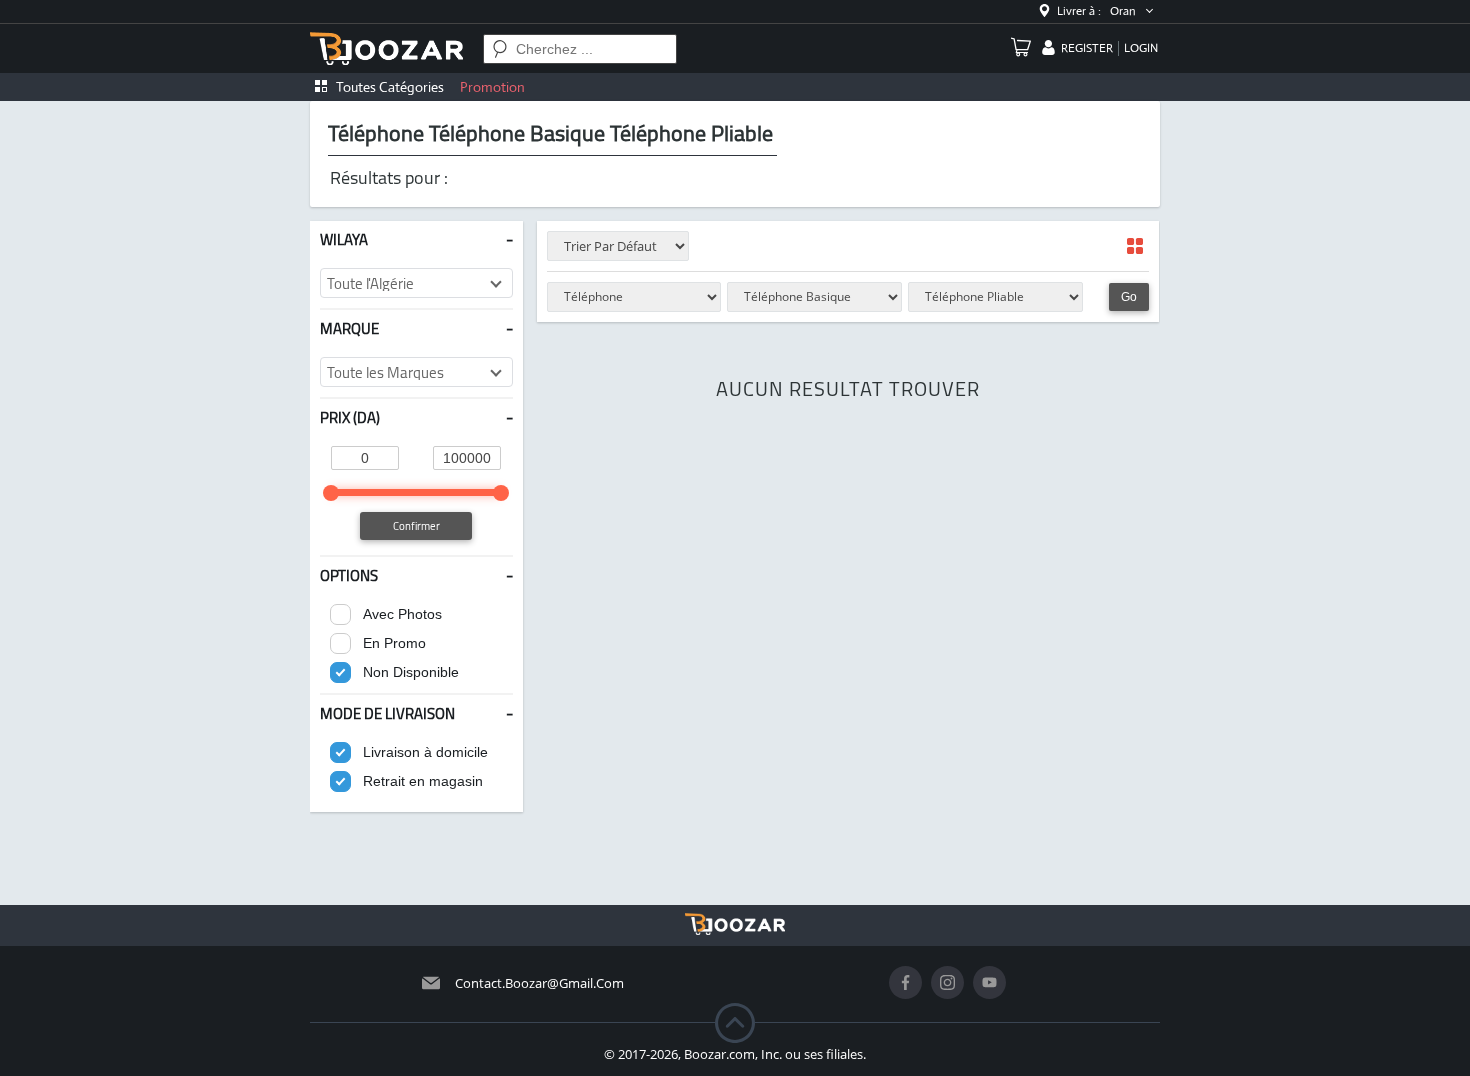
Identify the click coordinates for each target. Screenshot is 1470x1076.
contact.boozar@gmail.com (539, 983)
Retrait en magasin (423, 781)
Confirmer (416, 526)
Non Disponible (411, 672)
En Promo (394, 643)
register (1087, 48)
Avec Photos (402, 614)
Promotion (492, 87)
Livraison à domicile (425, 752)
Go (1129, 297)
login (1141, 48)
